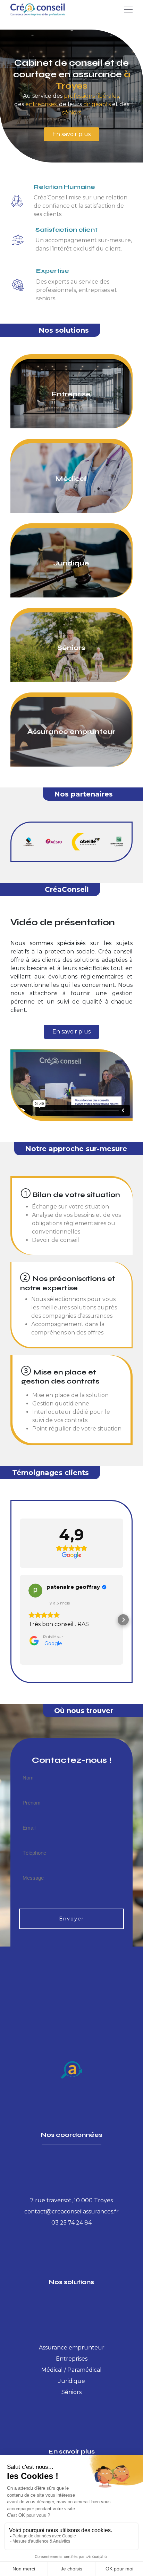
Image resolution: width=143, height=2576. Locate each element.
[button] (20, 1620)
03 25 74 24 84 (71, 2223)
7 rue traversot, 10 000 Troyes (71, 2200)
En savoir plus (71, 134)
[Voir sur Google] (35, 1591)
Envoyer (71, 1919)
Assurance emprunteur (72, 2348)
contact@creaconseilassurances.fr (71, 2212)
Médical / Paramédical (71, 2370)
